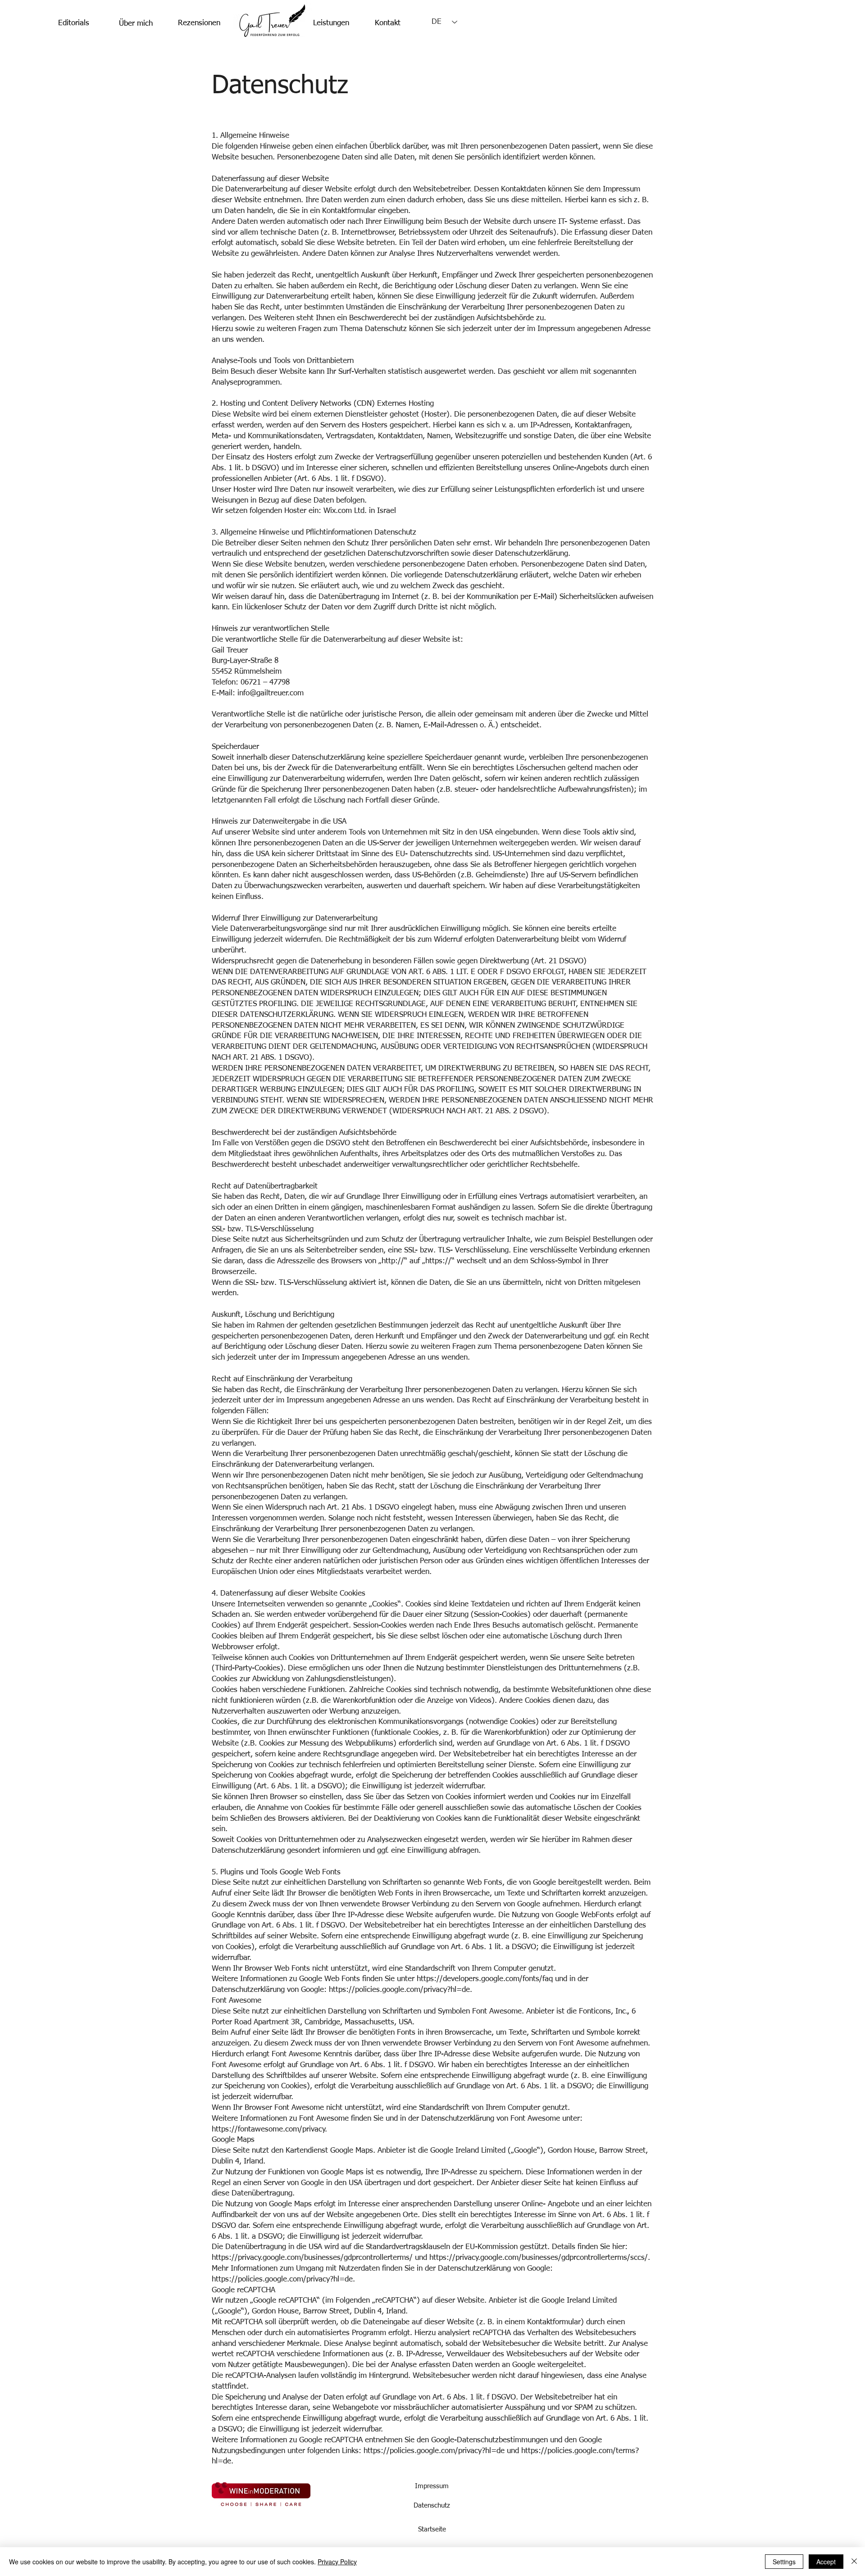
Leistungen (331, 23)
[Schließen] (854, 2562)
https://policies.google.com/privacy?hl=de (434, 2451)
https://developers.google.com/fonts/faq (485, 1979)
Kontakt (388, 23)
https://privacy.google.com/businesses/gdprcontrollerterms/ (312, 2258)
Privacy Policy (337, 2562)
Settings (784, 2562)
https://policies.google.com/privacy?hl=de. (401, 1990)
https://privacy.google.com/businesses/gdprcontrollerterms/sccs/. (540, 2258)
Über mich (136, 24)
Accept (826, 2562)
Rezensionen (199, 23)
